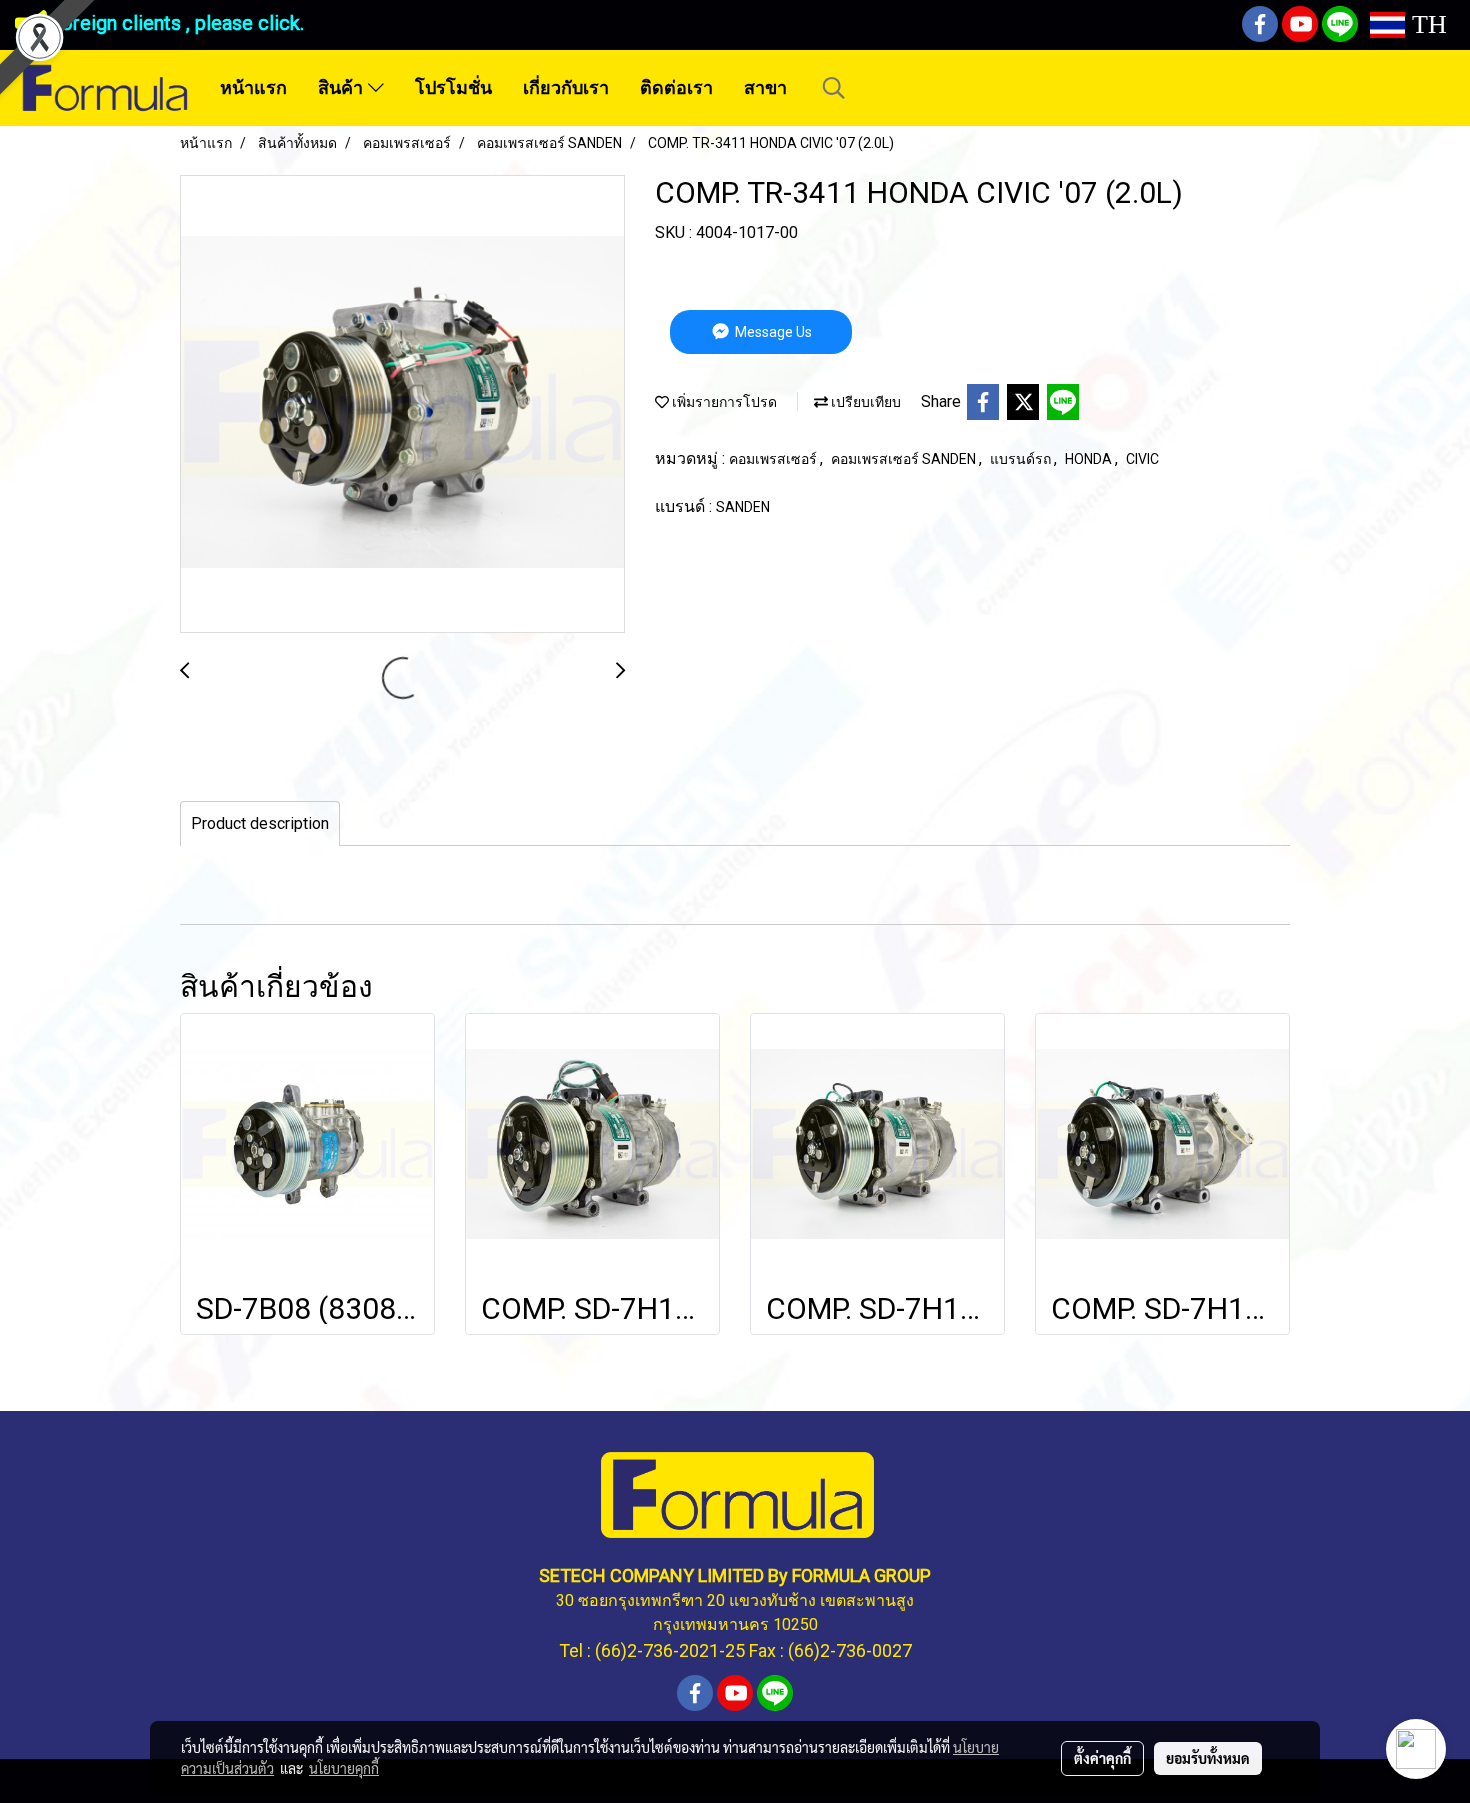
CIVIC (1142, 459)
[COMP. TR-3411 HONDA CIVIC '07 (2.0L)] (402, 405)
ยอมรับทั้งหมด (1208, 1758)
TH (1426, 24)
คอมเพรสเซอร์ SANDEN (905, 459)
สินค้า (343, 88)
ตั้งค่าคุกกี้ (1102, 1758)
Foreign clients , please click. (176, 23)
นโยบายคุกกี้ (344, 1768)
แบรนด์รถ (1022, 459)
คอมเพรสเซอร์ (774, 459)
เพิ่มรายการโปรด (723, 402)
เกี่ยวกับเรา (566, 88)
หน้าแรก (253, 88)
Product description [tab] (260, 823)
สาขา (765, 88)
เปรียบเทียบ (864, 402)
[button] (834, 88)
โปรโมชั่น (453, 88)
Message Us (772, 332)
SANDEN (743, 507)
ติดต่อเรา (676, 88)
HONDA (1090, 459)
